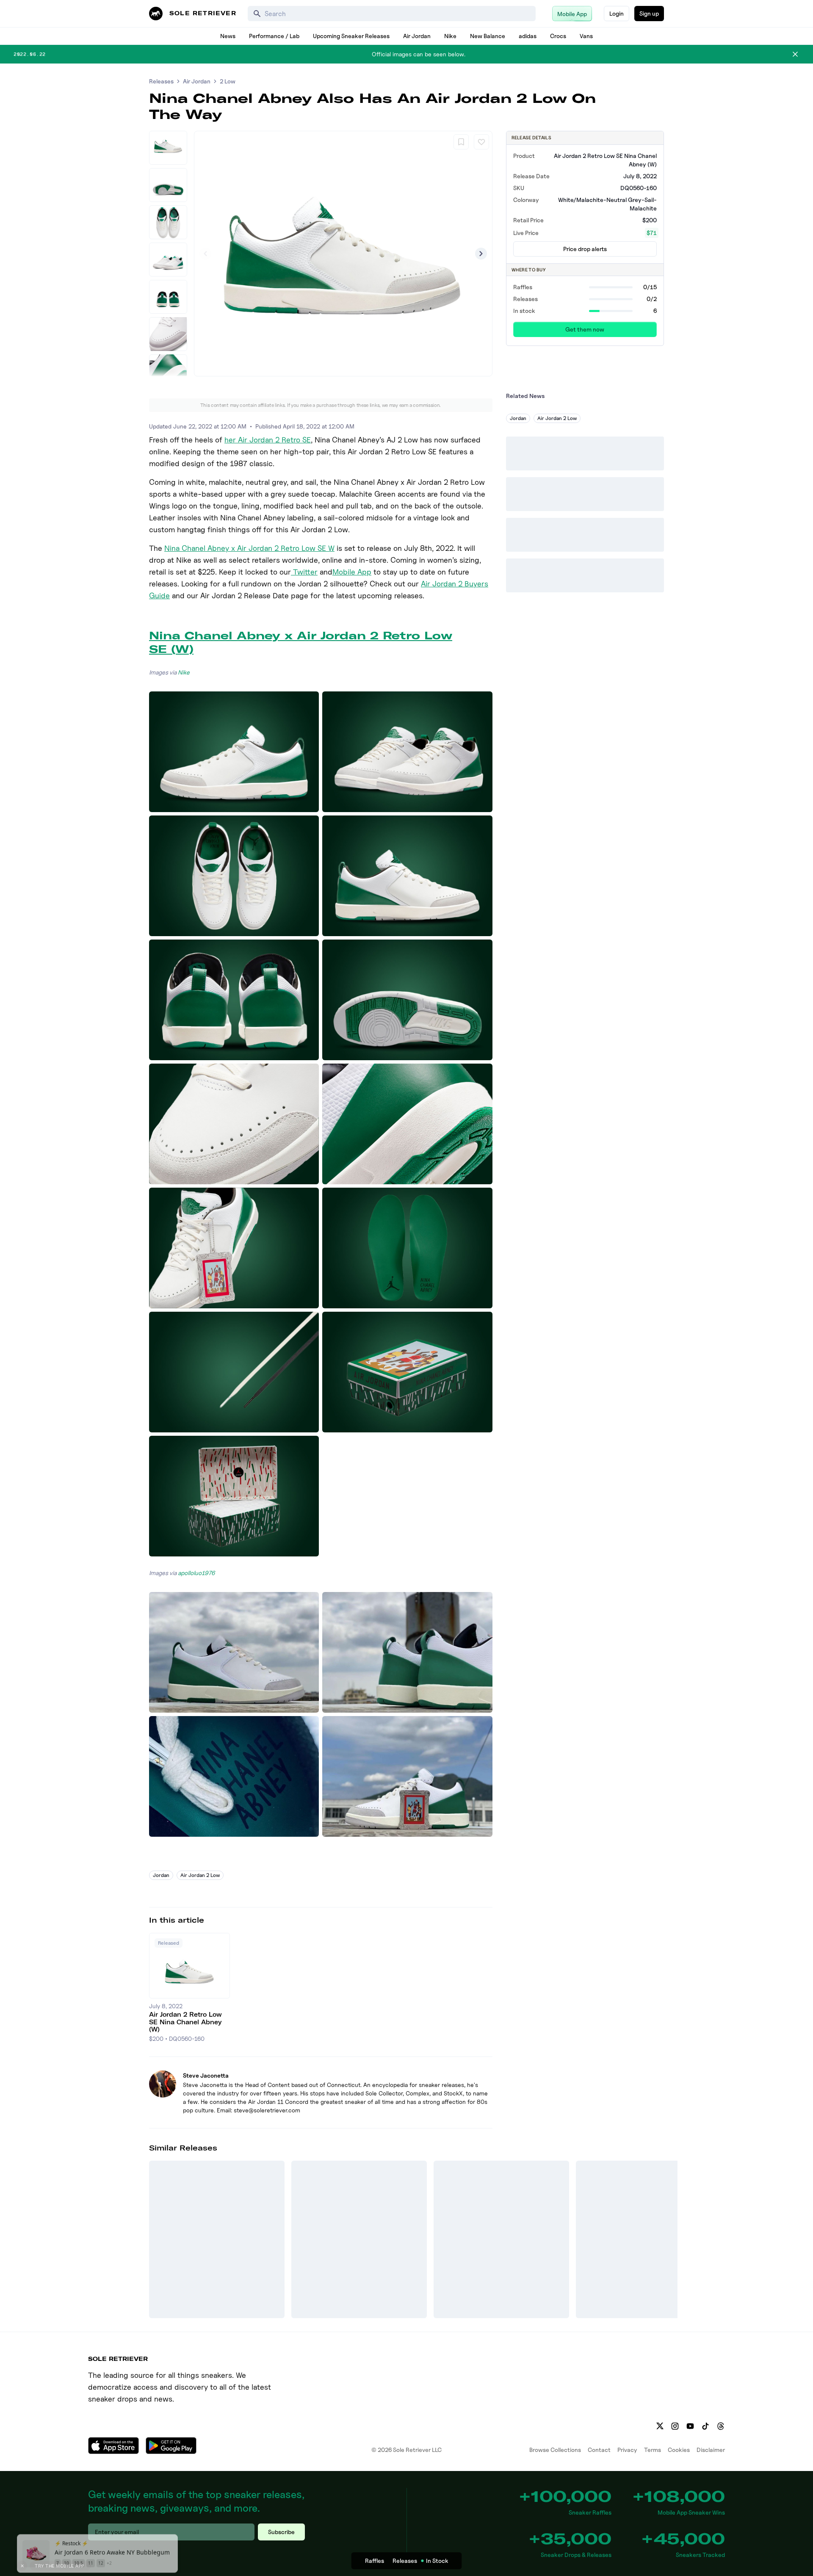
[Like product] (481, 142)
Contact (599, 2450)
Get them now (585, 329)
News (228, 36)
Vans (586, 36)
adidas (528, 36)
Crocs (558, 36)
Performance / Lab (274, 36)
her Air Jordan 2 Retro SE (268, 440)
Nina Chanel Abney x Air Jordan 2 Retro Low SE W (249, 548)
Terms (653, 2450)
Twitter (304, 572)
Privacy (627, 2450)
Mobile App (352, 572)
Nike (450, 36)
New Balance (488, 36)
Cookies (679, 2450)
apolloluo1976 (196, 1573)
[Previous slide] (205, 254)
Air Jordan (417, 36)
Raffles (375, 2561)
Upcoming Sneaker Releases (351, 36)
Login (617, 13)
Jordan (161, 1875)
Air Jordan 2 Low (200, 1875)
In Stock (437, 2561)
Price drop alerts (585, 249)
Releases (161, 81)
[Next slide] (481, 254)
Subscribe (281, 2532)
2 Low (228, 81)
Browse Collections (555, 2450)
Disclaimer (711, 2450)
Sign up (649, 13)
